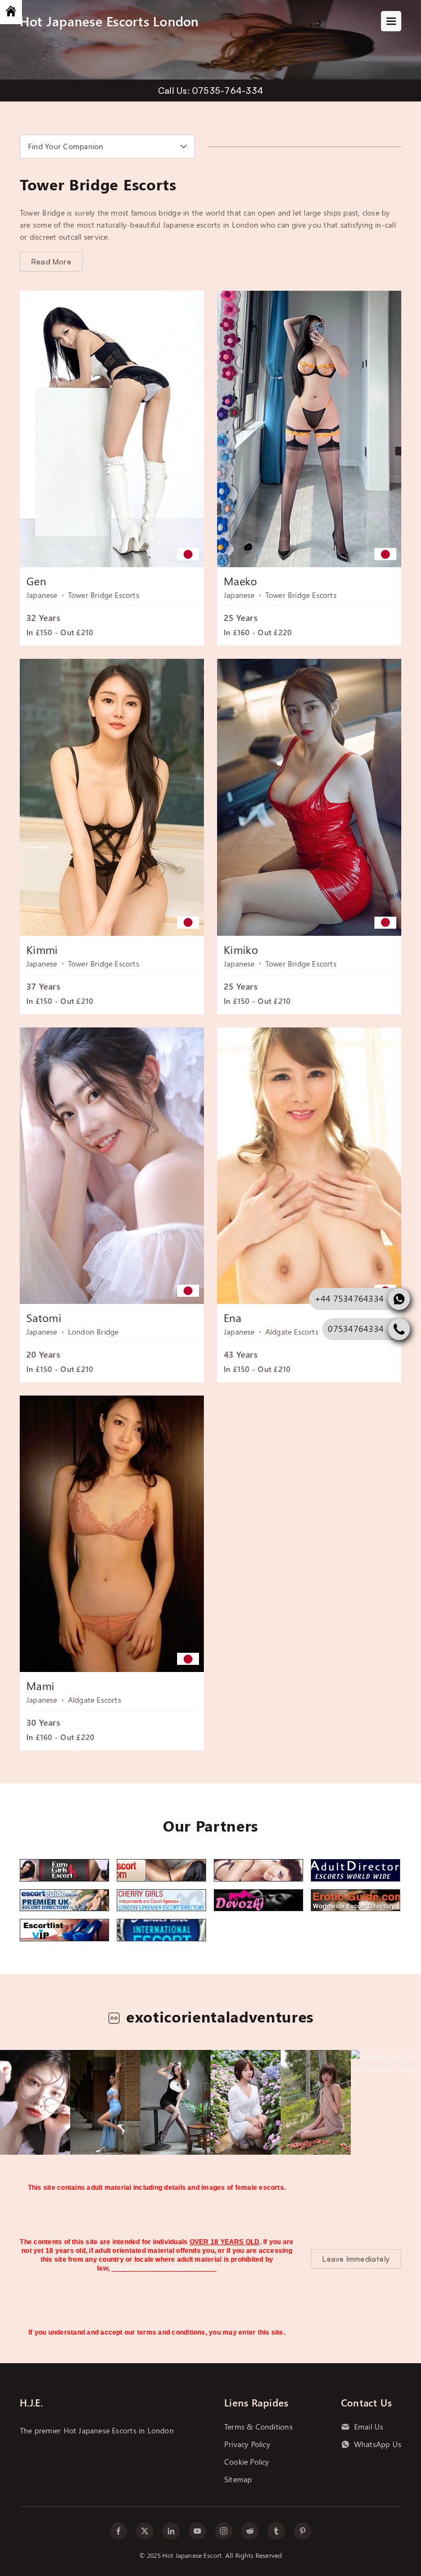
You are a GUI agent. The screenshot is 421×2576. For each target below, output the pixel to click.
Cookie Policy (247, 2462)
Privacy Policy (247, 2444)
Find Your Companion (66, 146)
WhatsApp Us (378, 2444)
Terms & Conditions (258, 2427)
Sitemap (238, 2479)
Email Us (369, 2427)
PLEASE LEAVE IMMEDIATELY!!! (164, 2268)
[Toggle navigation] (391, 21)
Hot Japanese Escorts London (109, 21)
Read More (51, 261)
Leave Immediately (356, 2259)
